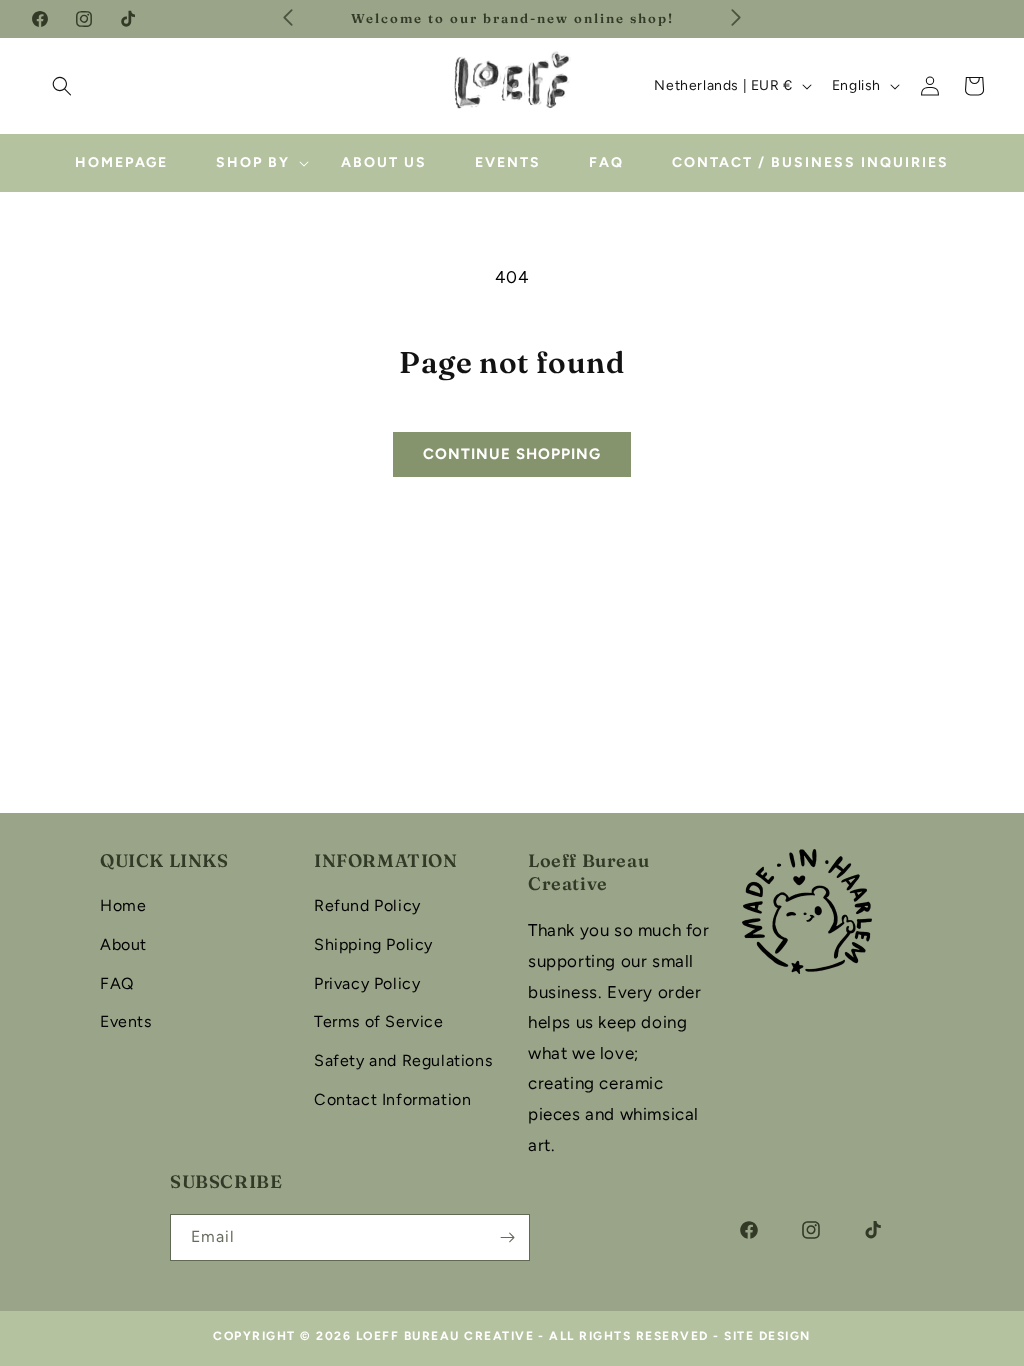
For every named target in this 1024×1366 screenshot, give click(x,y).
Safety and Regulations (403, 1060)
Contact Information (392, 1099)
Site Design (767, 1336)
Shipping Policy (373, 944)
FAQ (117, 983)
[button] (62, 86)
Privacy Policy (367, 983)
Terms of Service (379, 1021)
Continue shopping (512, 454)
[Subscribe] (507, 1237)
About (123, 944)
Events (126, 1021)
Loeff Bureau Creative (445, 1336)
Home (123, 905)
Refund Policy (367, 905)
